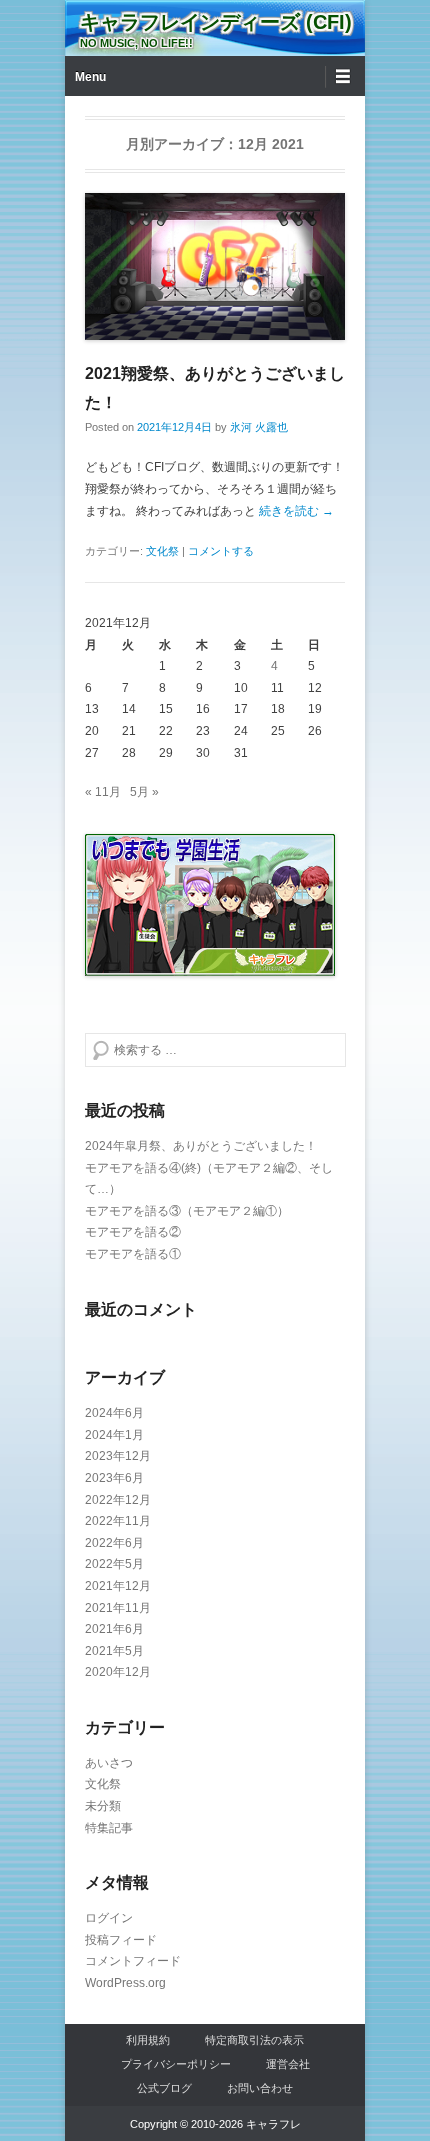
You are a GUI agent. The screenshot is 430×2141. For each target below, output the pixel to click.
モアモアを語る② (133, 1232)
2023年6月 (114, 1478)
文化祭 (162, 551)
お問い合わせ (260, 2088)
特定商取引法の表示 (254, 2040)
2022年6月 (114, 1543)
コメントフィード (133, 1961)
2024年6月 (114, 1413)
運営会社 (288, 2064)
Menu (90, 77)
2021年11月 (118, 1608)
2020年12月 (118, 1672)
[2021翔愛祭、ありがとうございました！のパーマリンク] (215, 266)
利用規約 (148, 2040)
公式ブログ (164, 2088)
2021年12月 (118, 1586)
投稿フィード (121, 1940)
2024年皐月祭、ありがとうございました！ (201, 1146)
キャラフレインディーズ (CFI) (216, 22)
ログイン (109, 1918)
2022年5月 (114, 1564)
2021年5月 (114, 1651)
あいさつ (109, 1763)
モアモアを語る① (133, 1254)
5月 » (144, 792)
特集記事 (109, 1828)
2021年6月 (114, 1629)
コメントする (221, 551)
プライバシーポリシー (176, 2064)
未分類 (103, 1806)
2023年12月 (118, 1456)
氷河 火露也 (259, 427)
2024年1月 (114, 1435)
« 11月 (103, 792)
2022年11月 (118, 1521)
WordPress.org (125, 1983)
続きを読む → (296, 511)
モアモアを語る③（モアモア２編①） (187, 1211)
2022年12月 (118, 1500)
